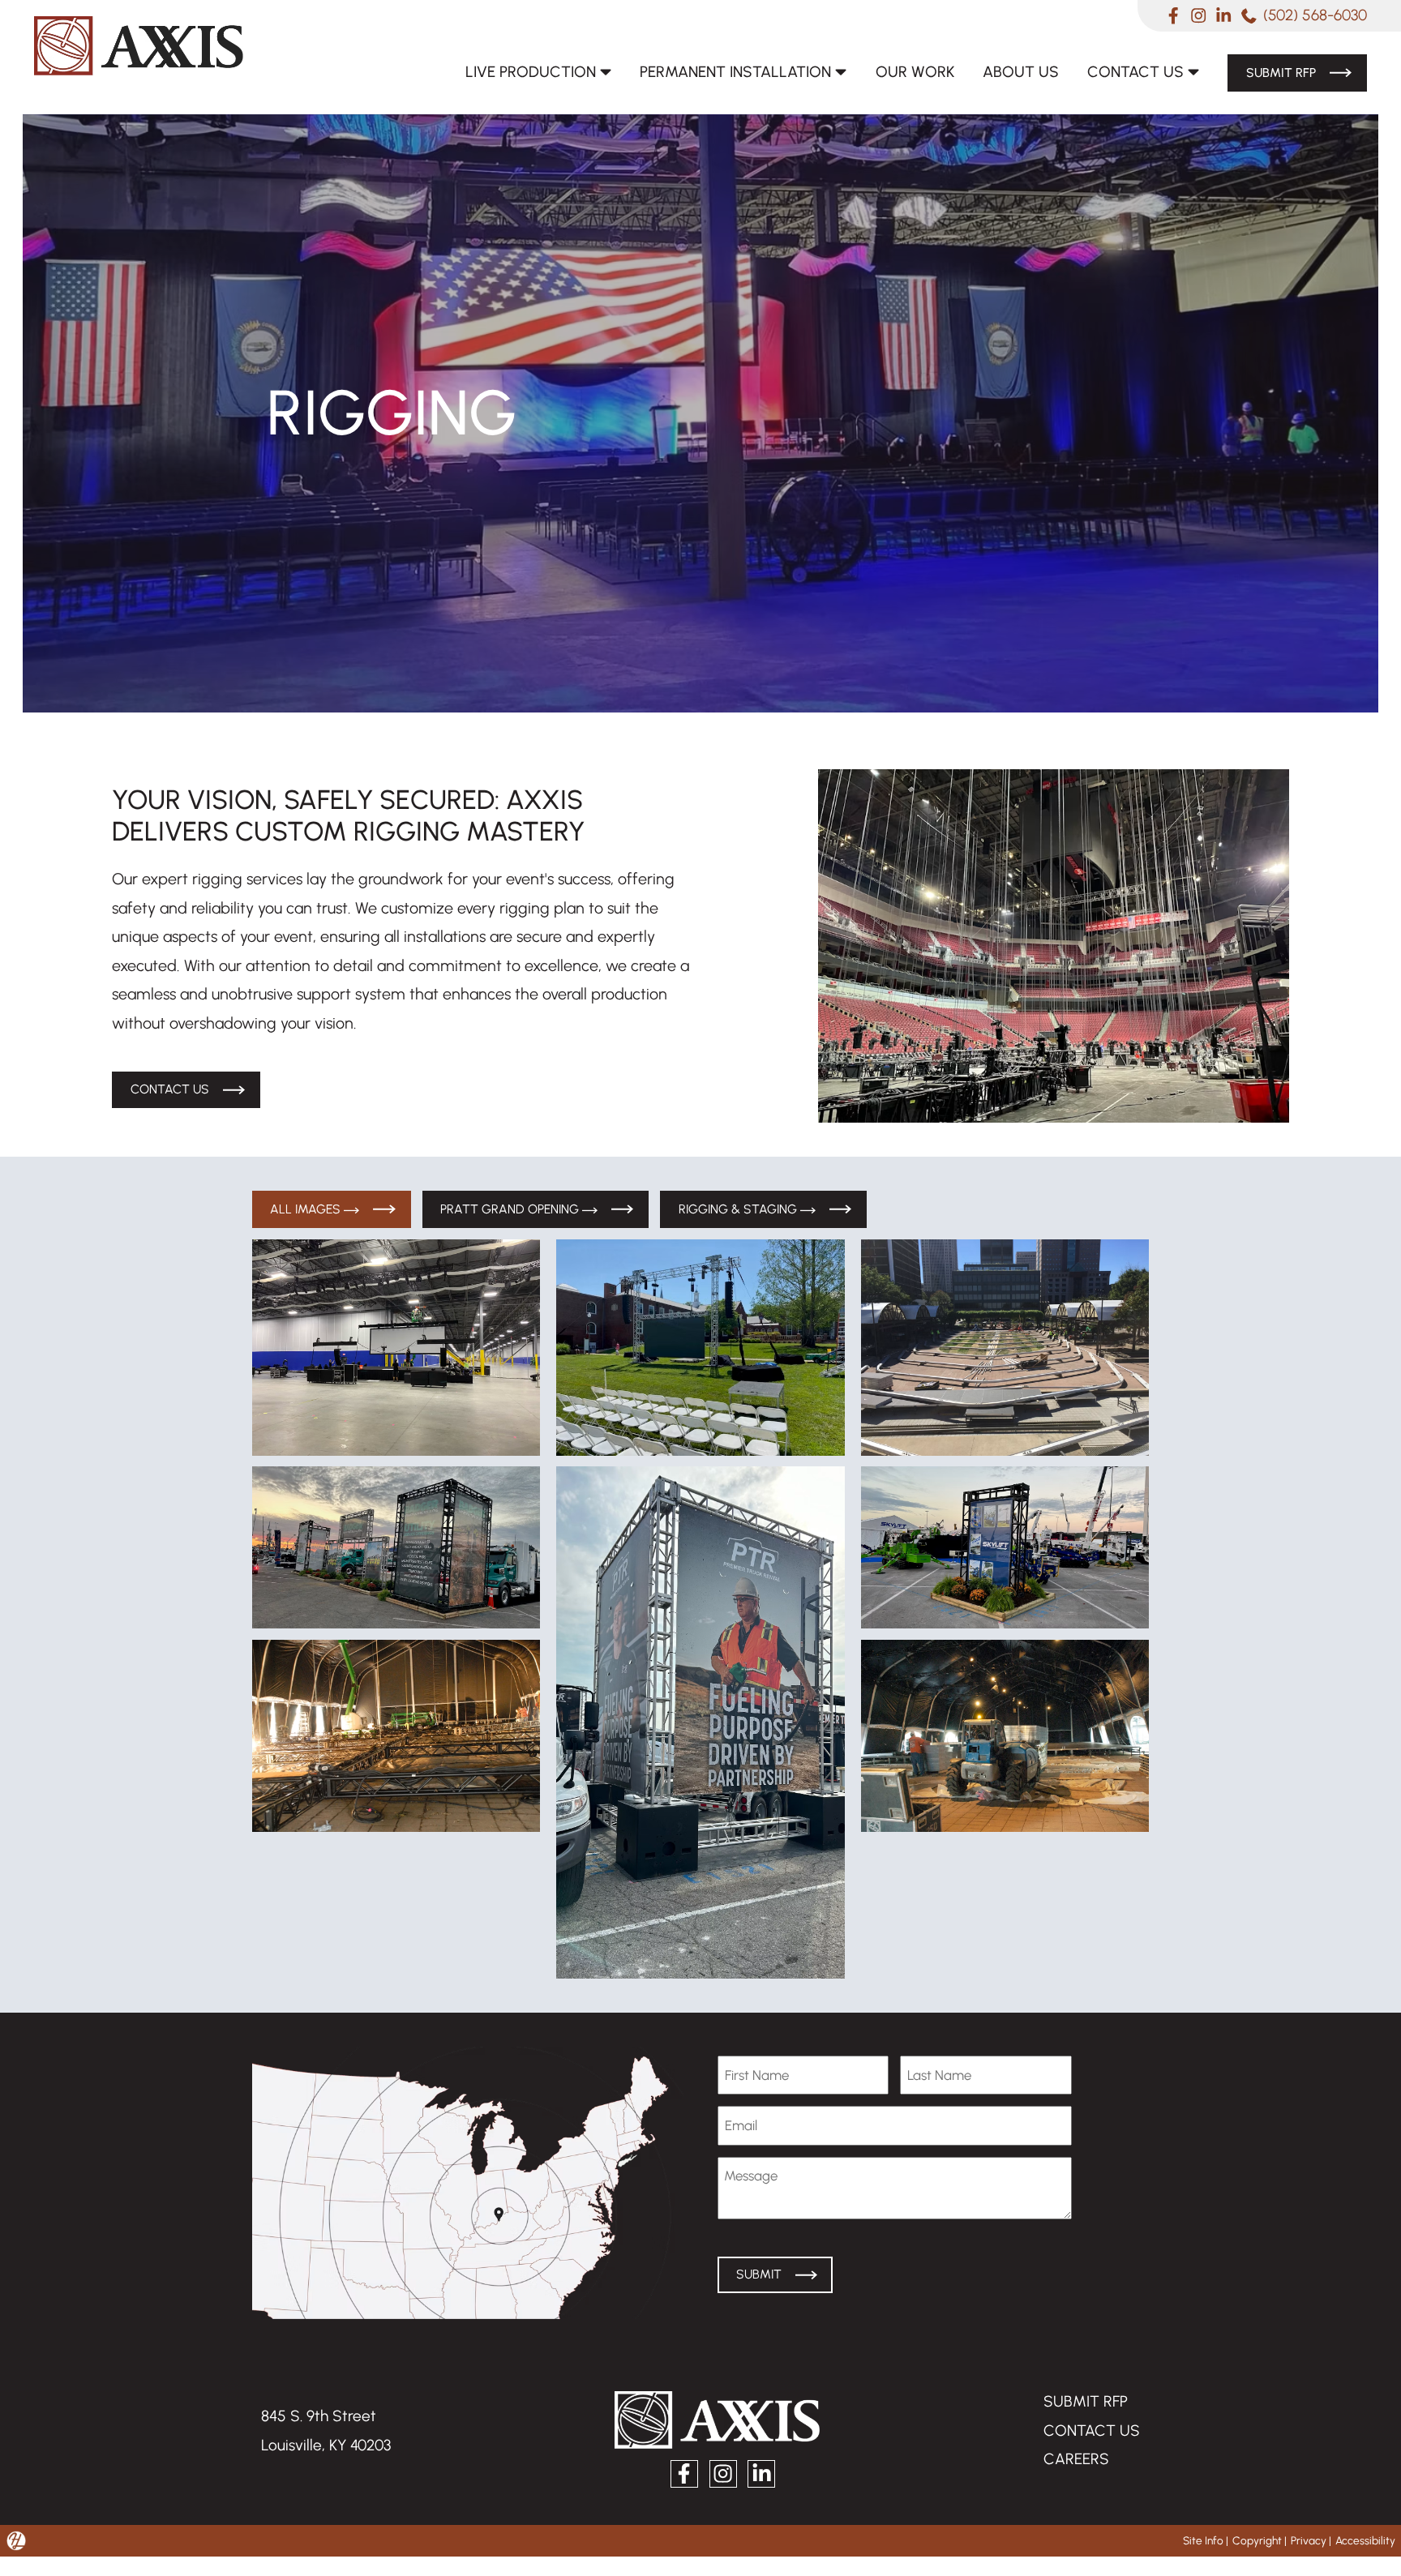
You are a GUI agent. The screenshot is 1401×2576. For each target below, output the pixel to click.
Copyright (1256, 2542)
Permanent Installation (724, 71)
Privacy (1308, 2542)
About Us (1014, 71)
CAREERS (1076, 2460)
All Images (308, 1210)
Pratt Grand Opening (517, 1210)
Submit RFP (1277, 72)
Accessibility (1365, 2542)
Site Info (1201, 2542)
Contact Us (1130, 71)
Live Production (512, 71)
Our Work (907, 71)
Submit (760, 2276)
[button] (396, 1349)
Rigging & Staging (749, 1210)
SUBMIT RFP (1085, 2403)
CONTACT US (1091, 2432)
